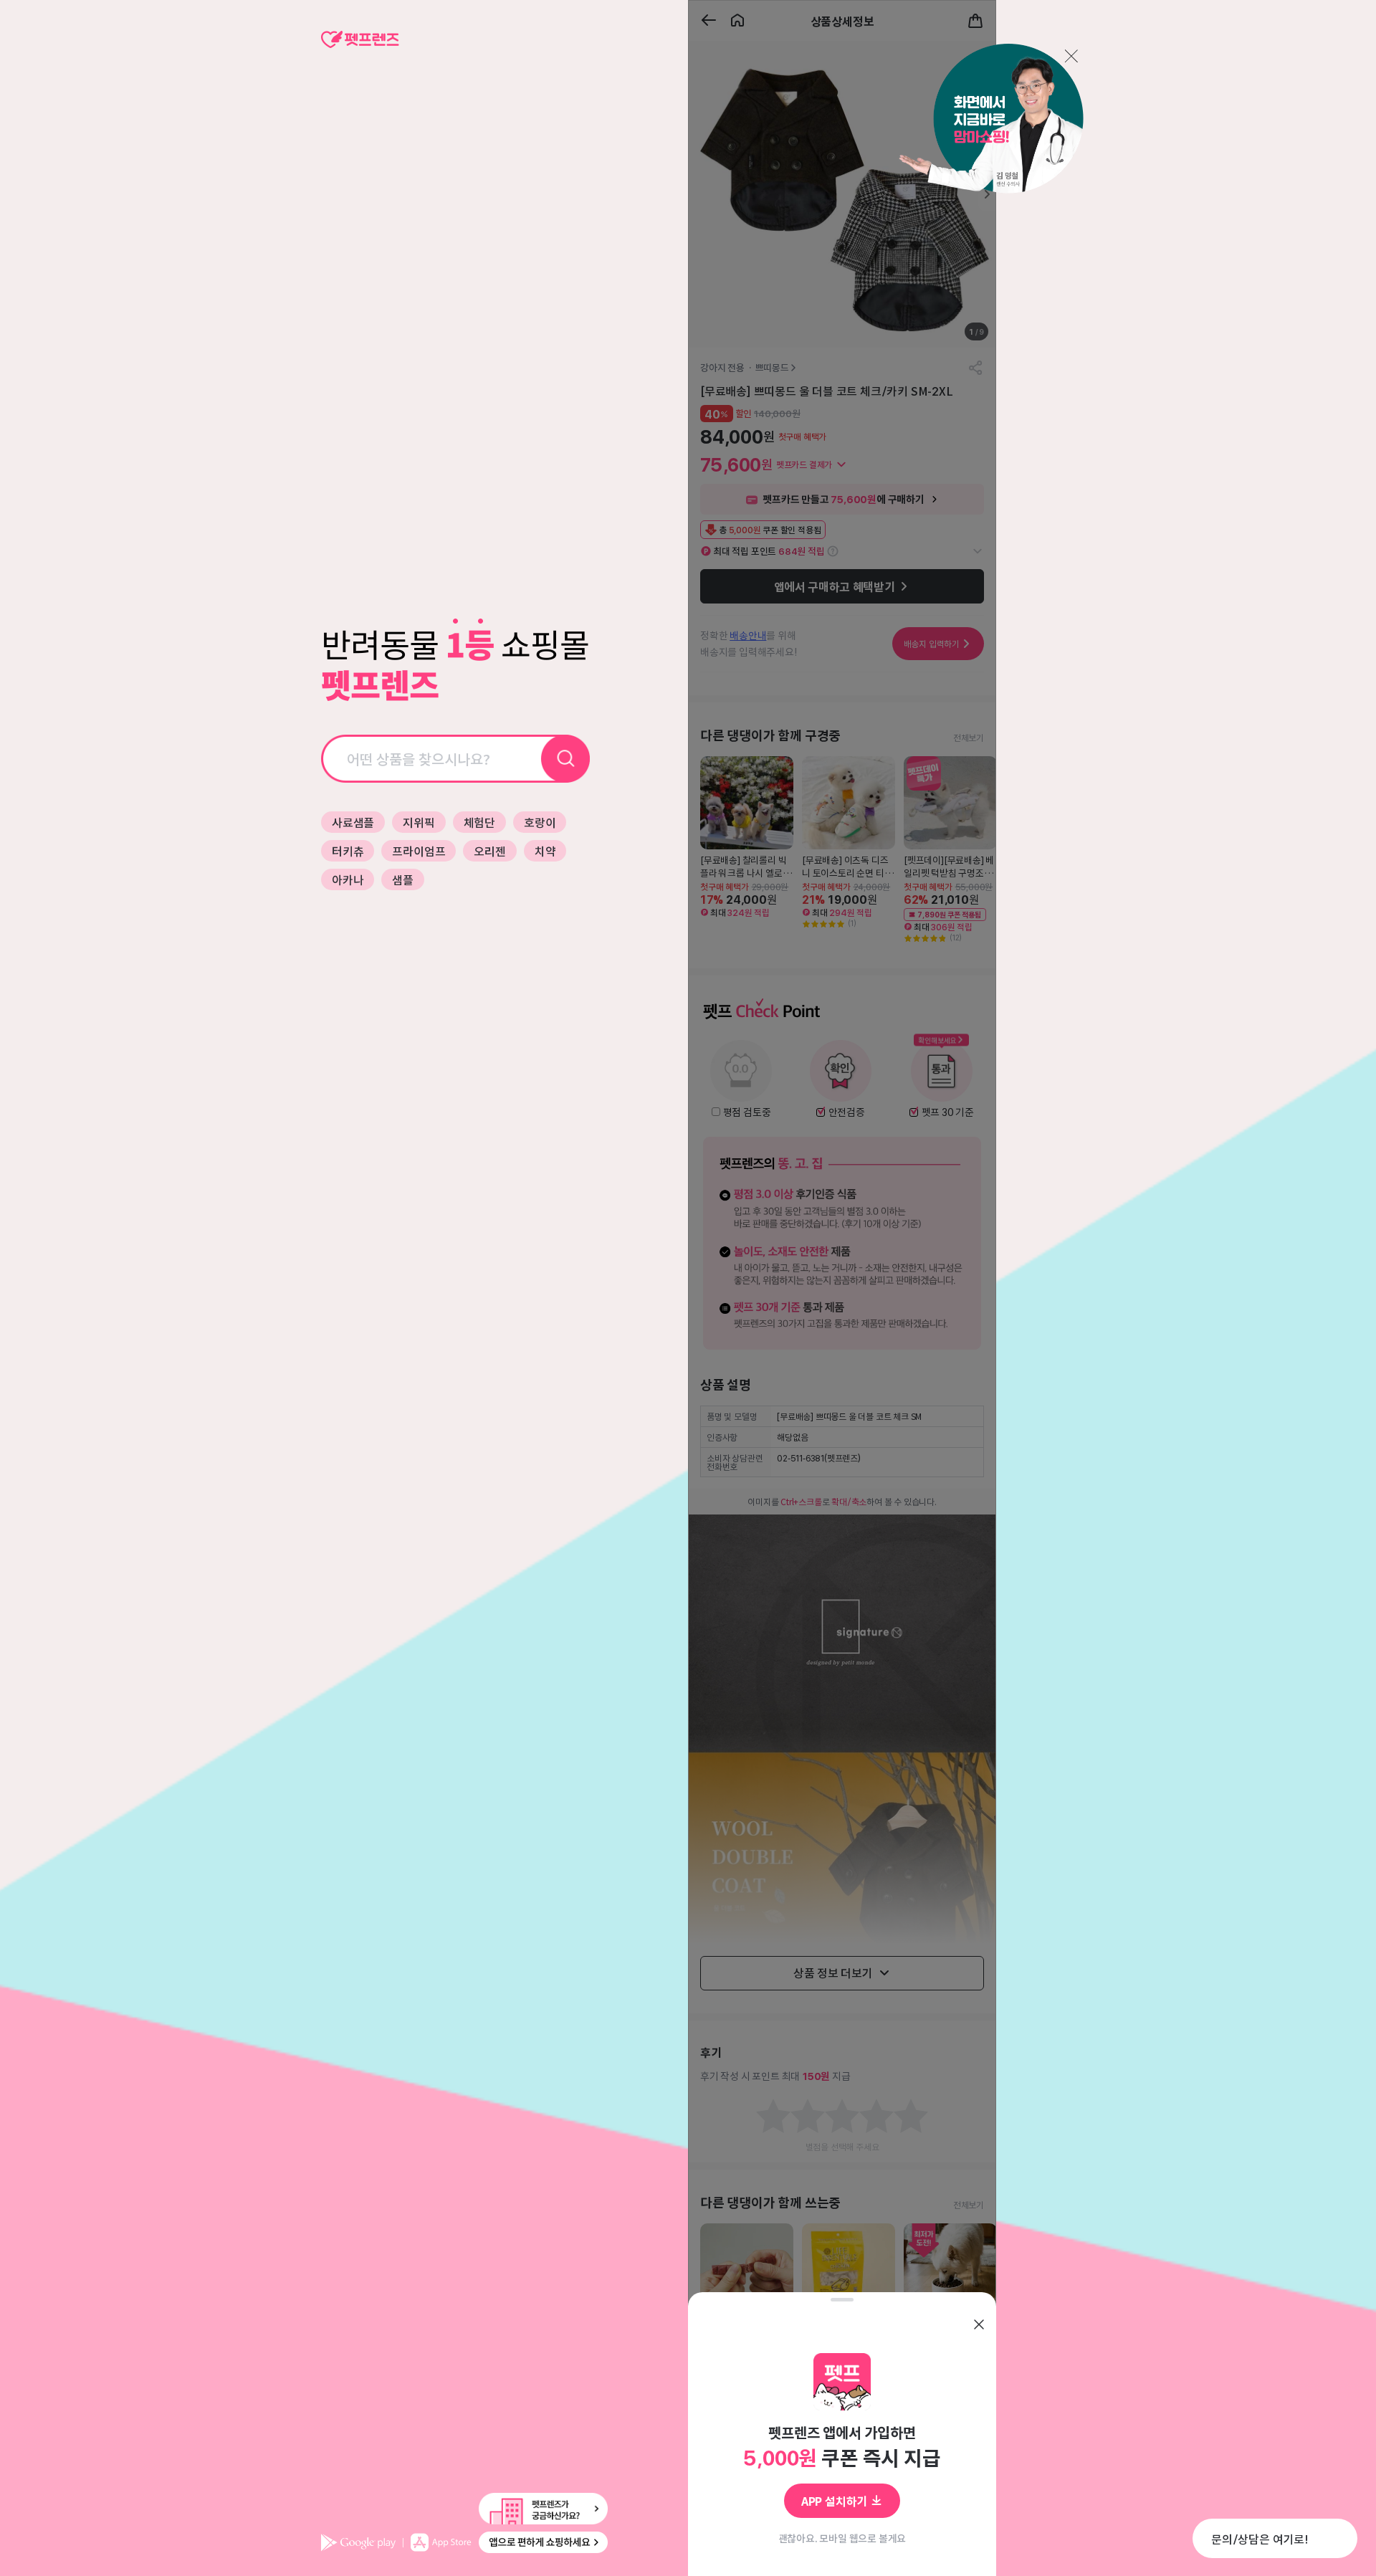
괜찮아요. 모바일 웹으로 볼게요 (842, 2538)
